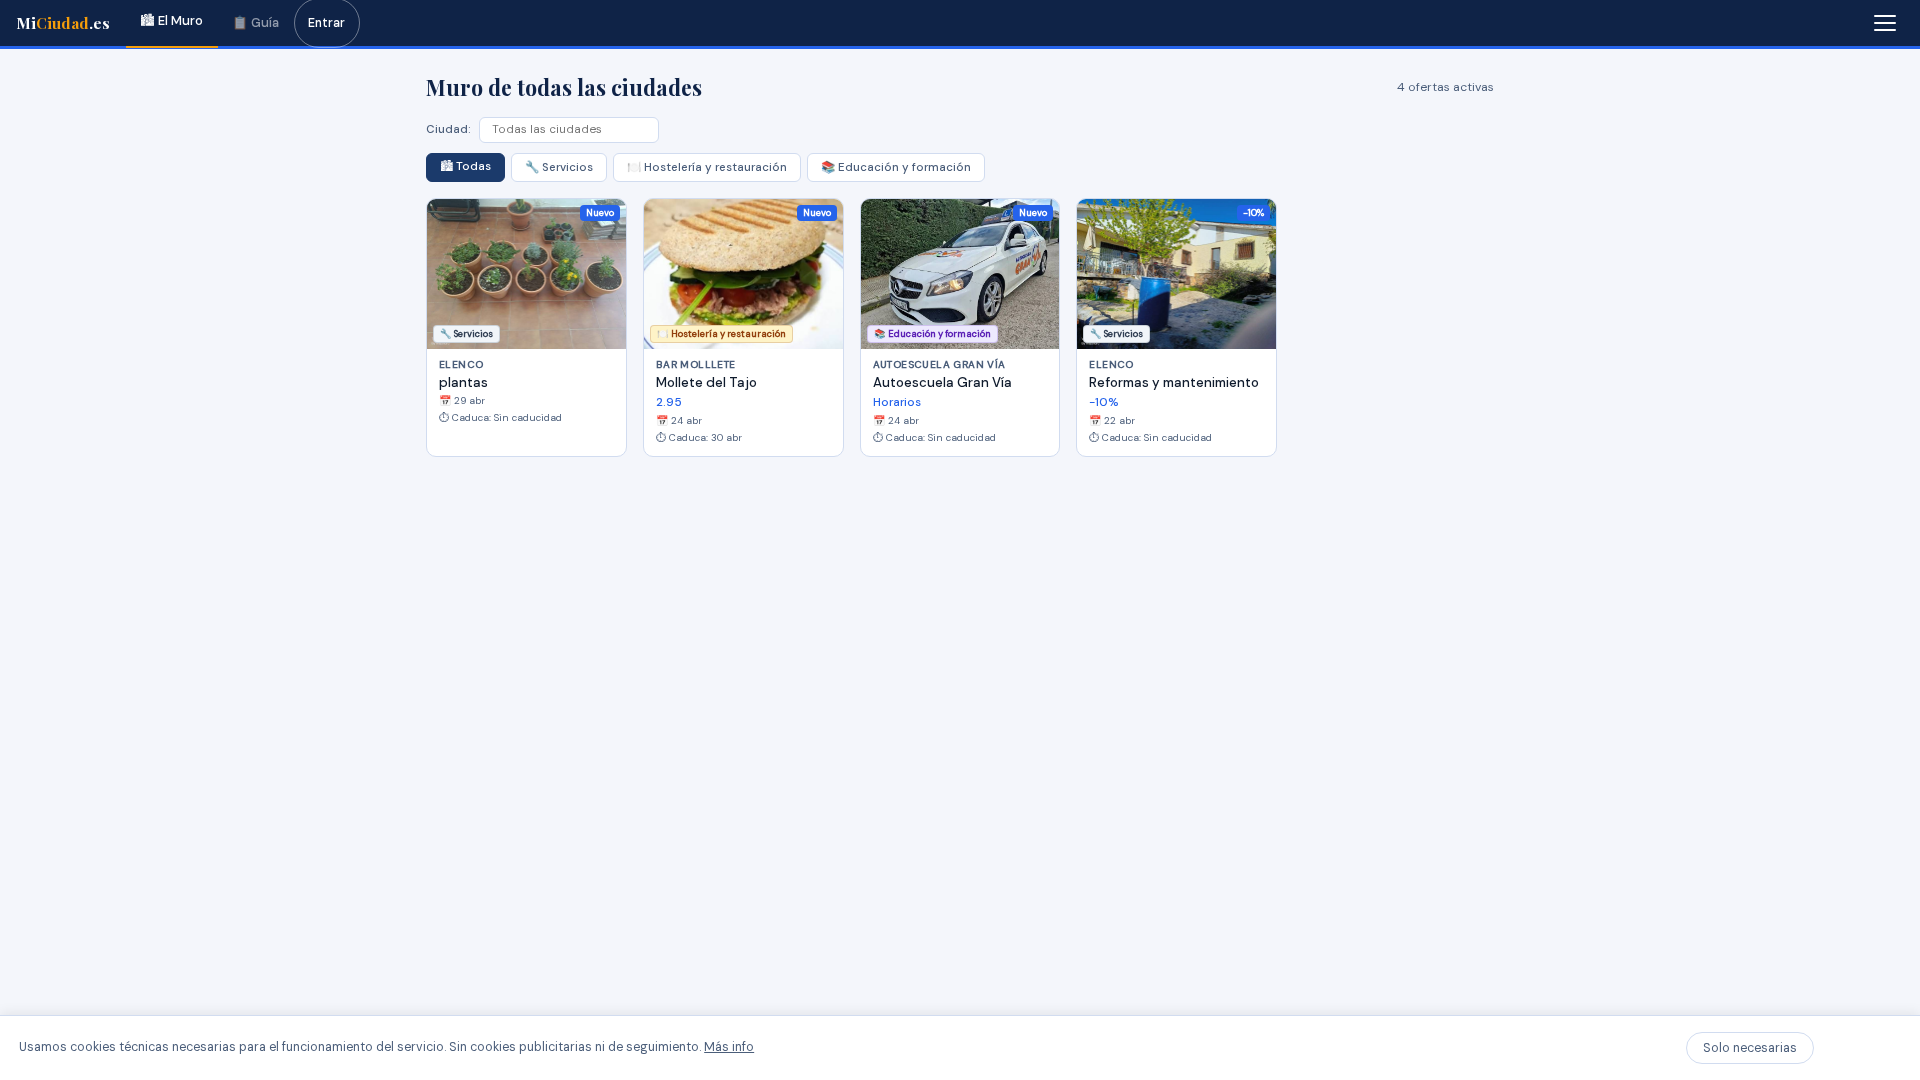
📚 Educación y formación (896, 167)
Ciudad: (448, 129)
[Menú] (1885, 23)
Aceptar (1861, 1048)
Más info (729, 1047)
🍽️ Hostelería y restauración (707, 167)
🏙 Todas (465, 166)
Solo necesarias (1750, 1048)
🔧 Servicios (559, 167)
